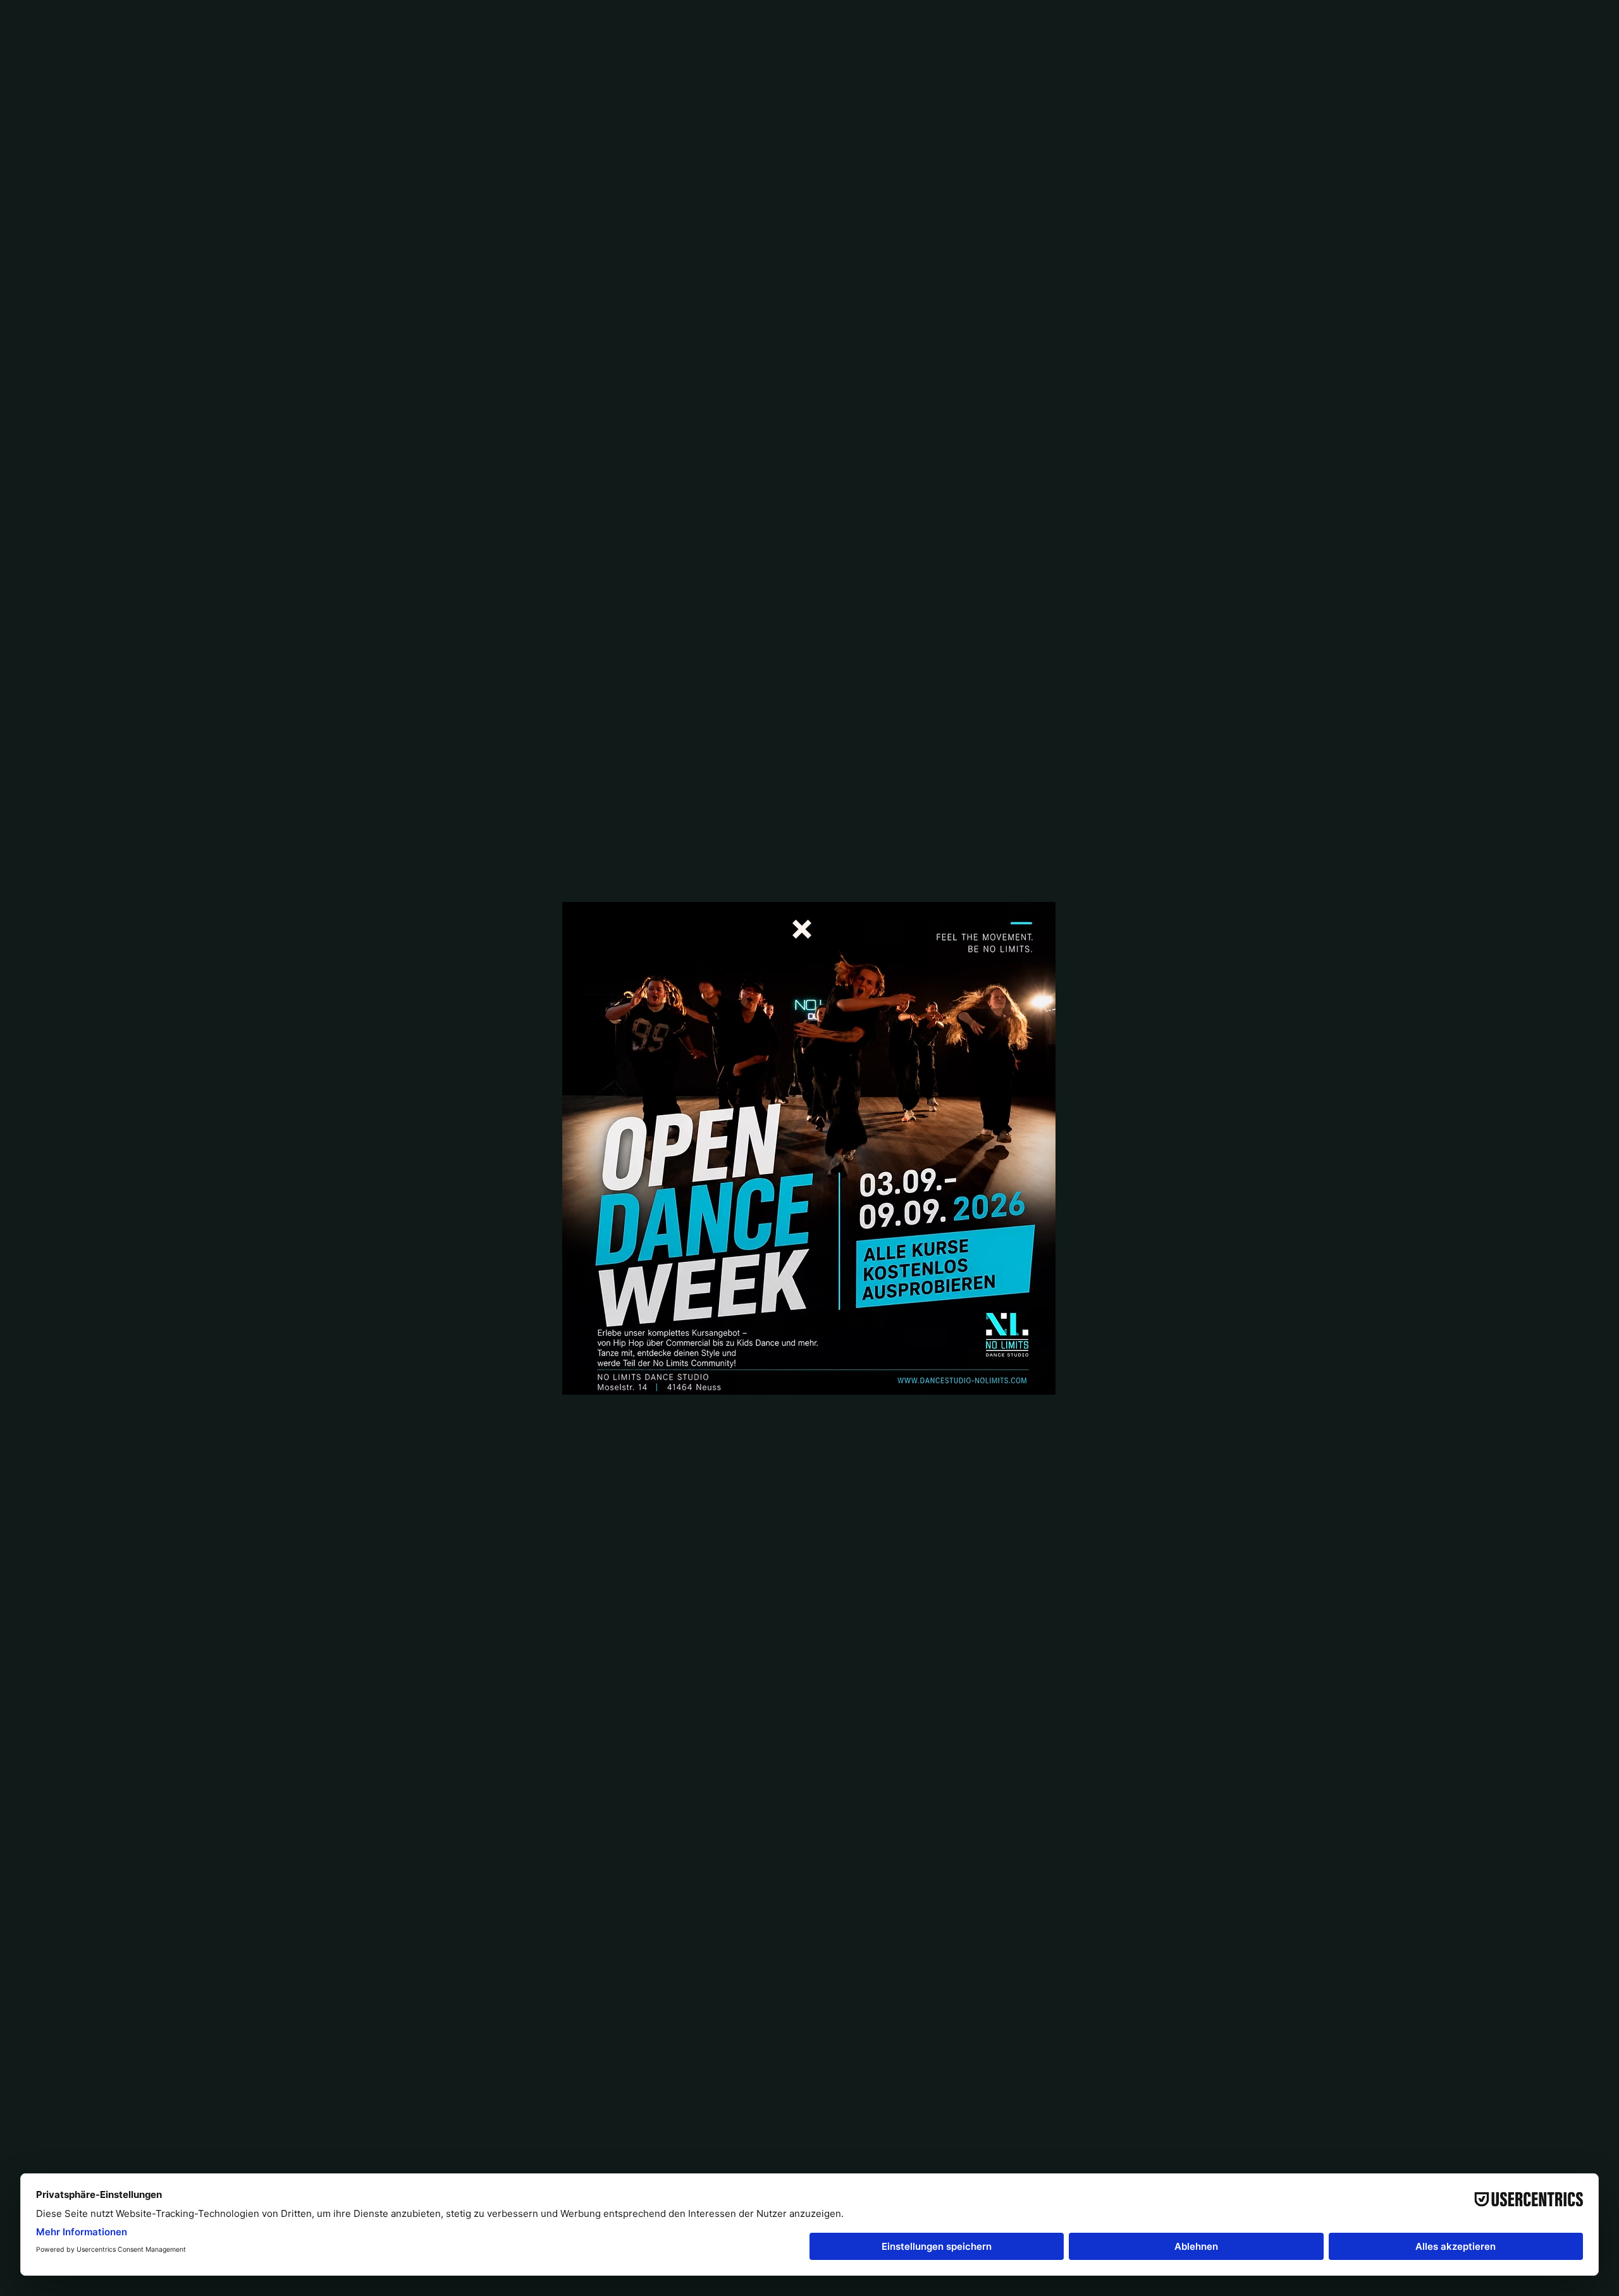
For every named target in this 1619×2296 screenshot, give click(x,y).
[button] (802, 929)
